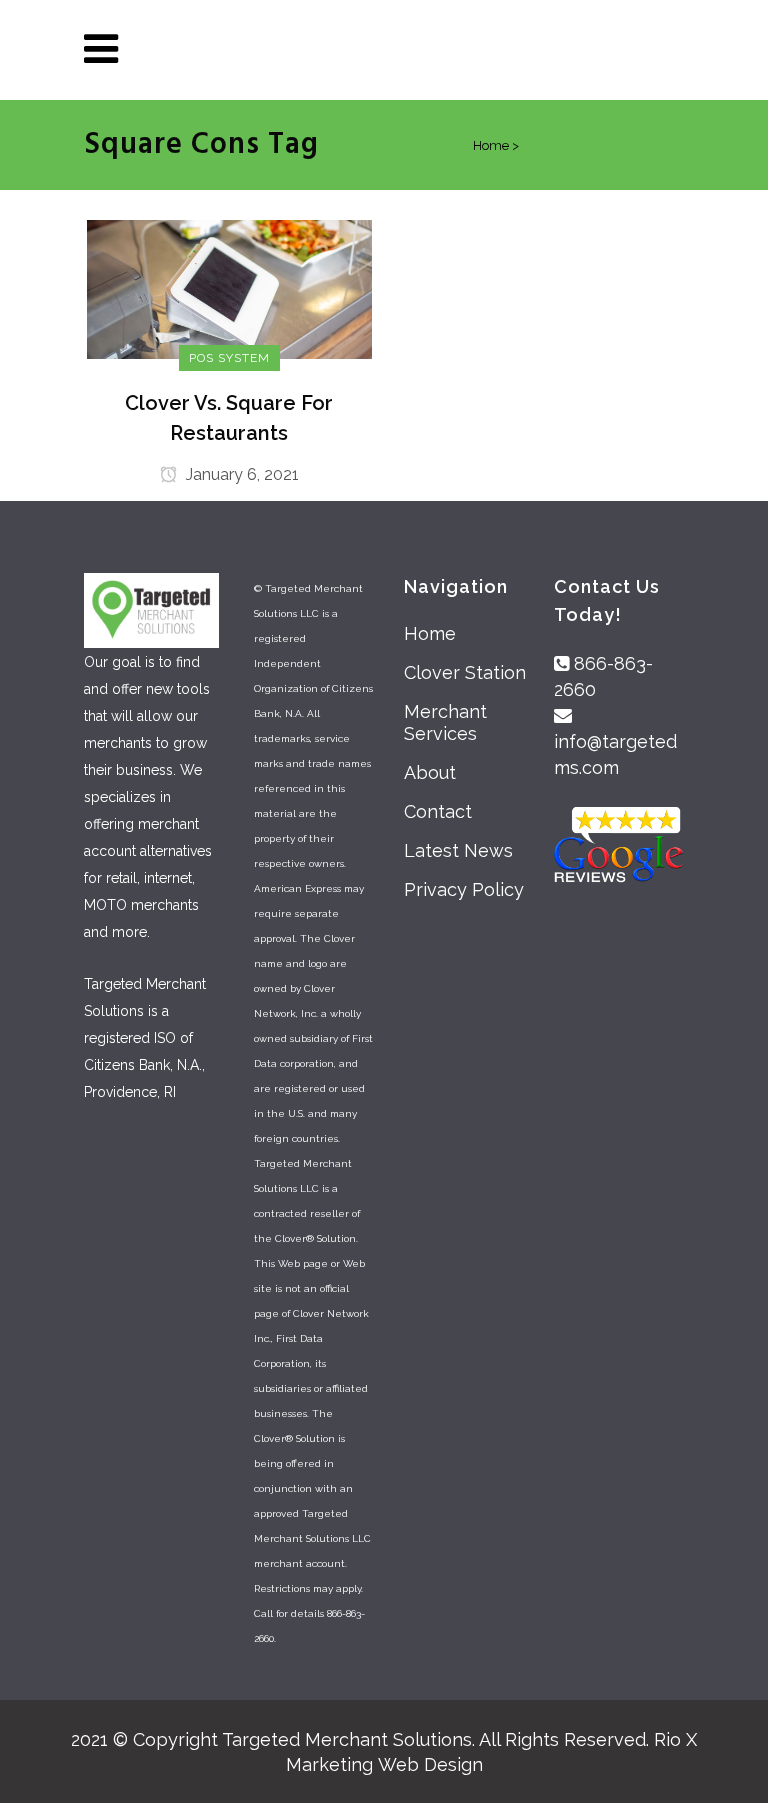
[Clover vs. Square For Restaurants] (229, 287)
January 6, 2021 (240, 474)
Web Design (430, 1764)
